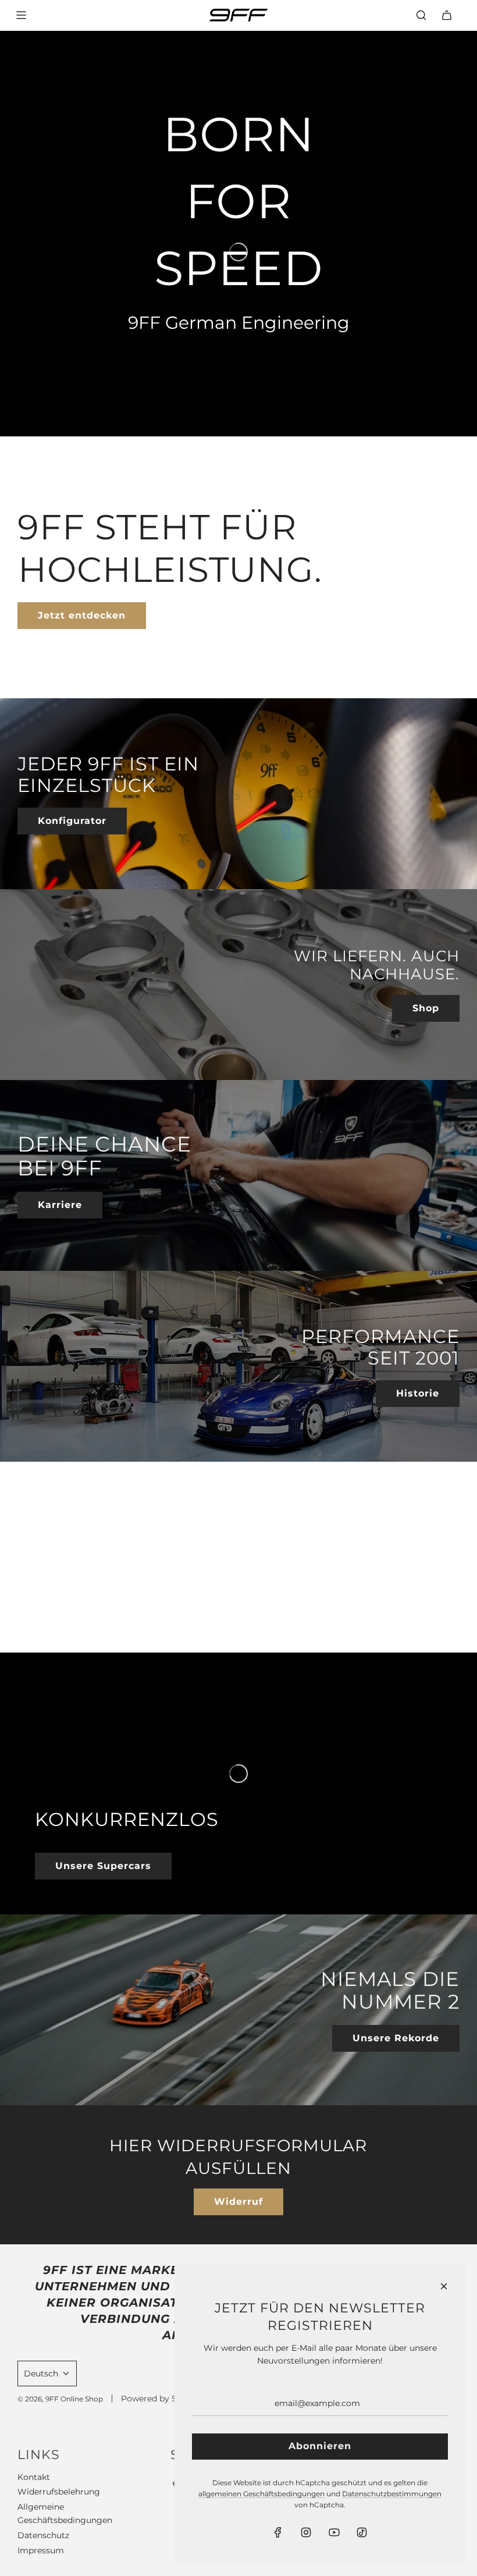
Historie (418, 1393)
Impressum (41, 2550)
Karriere (60, 1205)
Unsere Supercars (103, 1866)
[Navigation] (21, 15)
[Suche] (421, 15)
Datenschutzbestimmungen (392, 2494)
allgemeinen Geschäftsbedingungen (261, 2494)
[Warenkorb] (447, 15)
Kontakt (34, 2477)
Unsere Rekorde (396, 2038)
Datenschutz (43, 2535)
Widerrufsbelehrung (59, 2492)
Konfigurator (72, 821)
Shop (426, 1008)
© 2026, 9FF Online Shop (60, 2399)
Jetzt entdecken (82, 615)
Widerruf (238, 2202)
